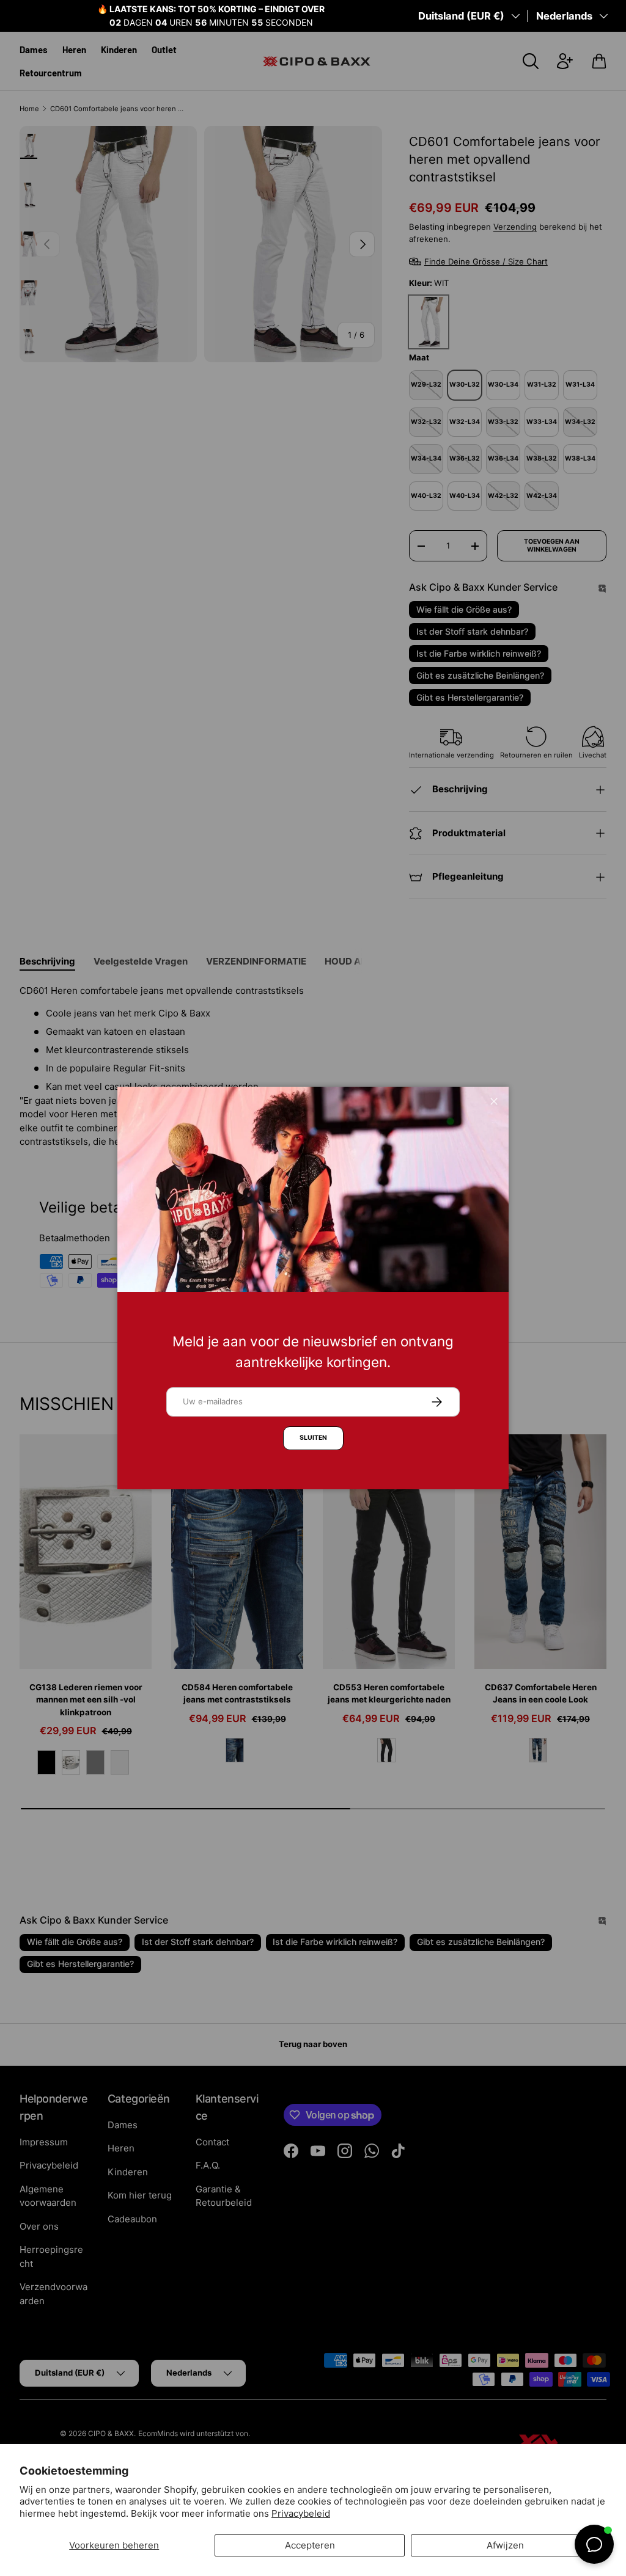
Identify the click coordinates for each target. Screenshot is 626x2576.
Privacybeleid (301, 2513)
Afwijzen (505, 2545)
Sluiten (313, 1438)
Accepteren (310, 2545)
